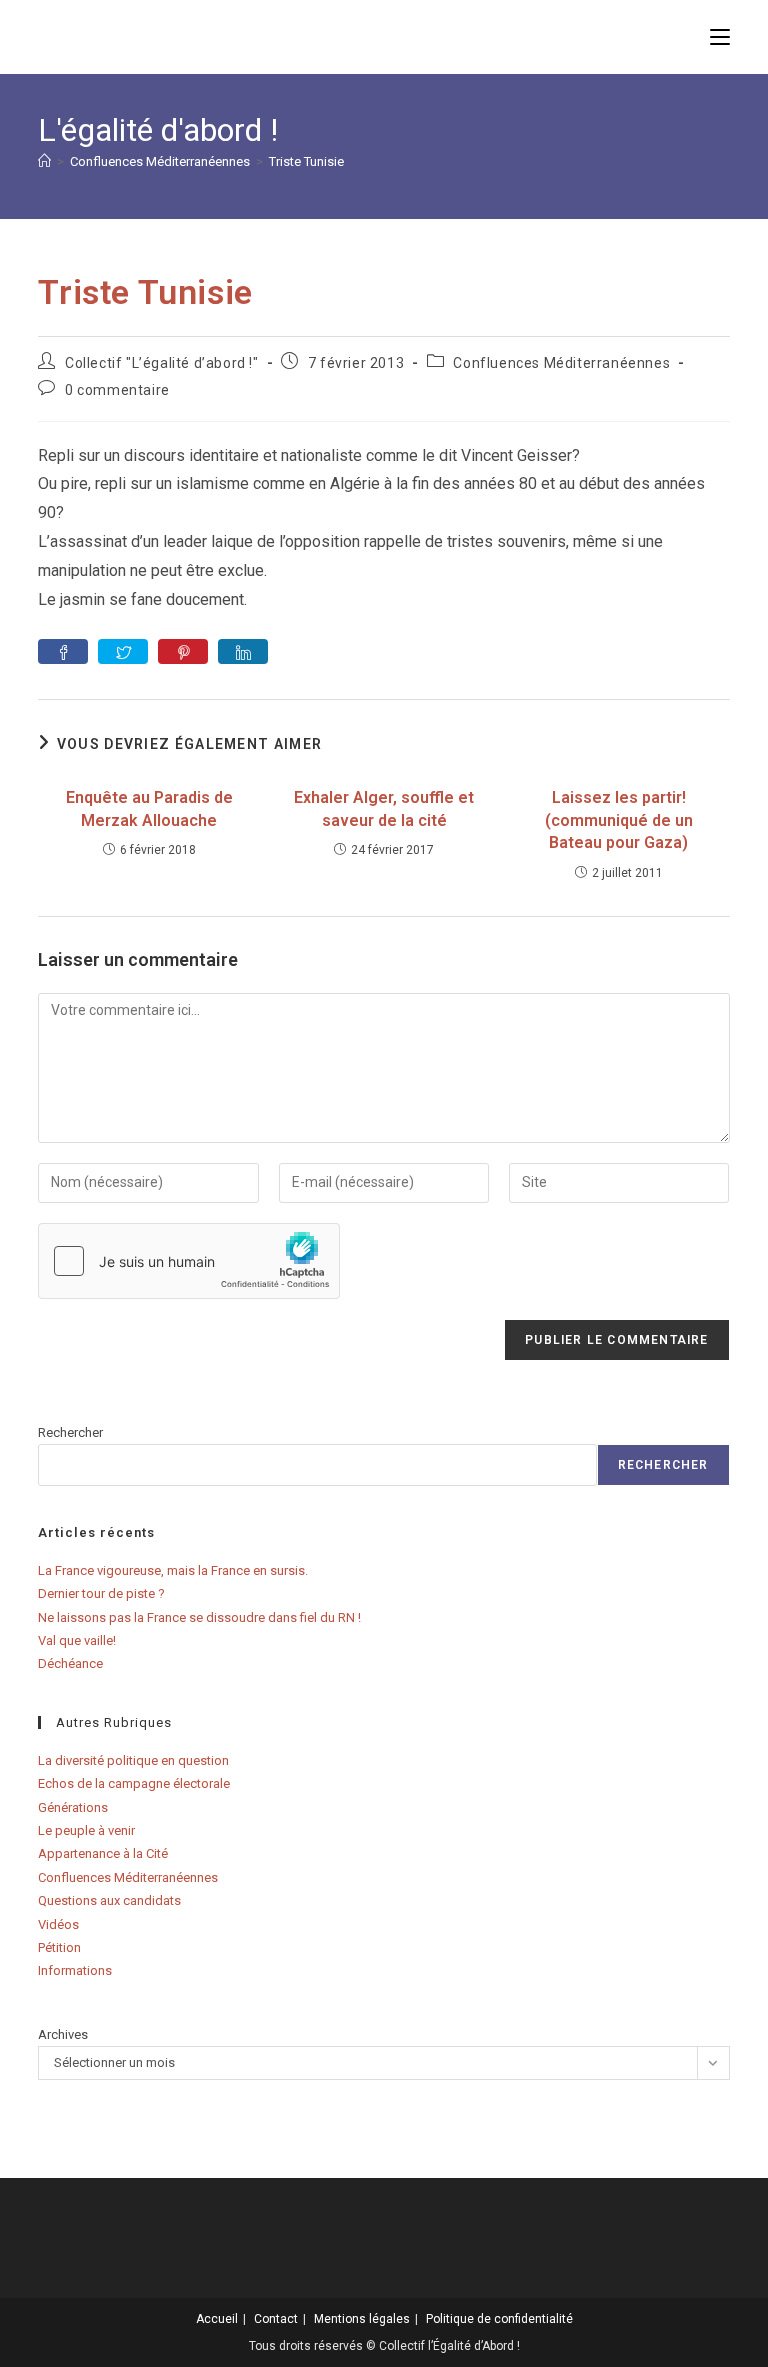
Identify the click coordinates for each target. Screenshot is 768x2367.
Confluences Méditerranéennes (561, 363)
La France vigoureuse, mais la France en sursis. (173, 1570)
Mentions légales (362, 2319)
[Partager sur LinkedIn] (243, 651)
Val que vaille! (77, 1640)
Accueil (217, 2319)
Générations (73, 1807)
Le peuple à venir (86, 1830)
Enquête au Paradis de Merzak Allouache (149, 808)
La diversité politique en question (133, 1760)
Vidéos (58, 1924)
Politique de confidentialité (499, 2319)
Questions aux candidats (109, 1900)
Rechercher (70, 1432)
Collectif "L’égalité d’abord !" (162, 363)
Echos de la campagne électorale (134, 1783)
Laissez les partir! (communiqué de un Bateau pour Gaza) (619, 820)
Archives (63, 2034)
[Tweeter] (123, 651)
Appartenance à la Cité (103, 1853)
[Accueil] (44, 161)
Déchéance (70, 1663)
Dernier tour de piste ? (101, 1593)
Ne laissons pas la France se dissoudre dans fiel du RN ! (199, 1617)
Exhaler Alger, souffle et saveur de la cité (384, 808)
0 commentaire (117, 390)
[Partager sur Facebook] (63, 651)
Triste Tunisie (306, 161)
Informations (75, 1970)
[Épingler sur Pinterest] (183, 651)
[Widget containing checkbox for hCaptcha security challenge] (189, 1261)
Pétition (59, 1947)
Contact (276, 2319)
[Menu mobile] (720, 36)
